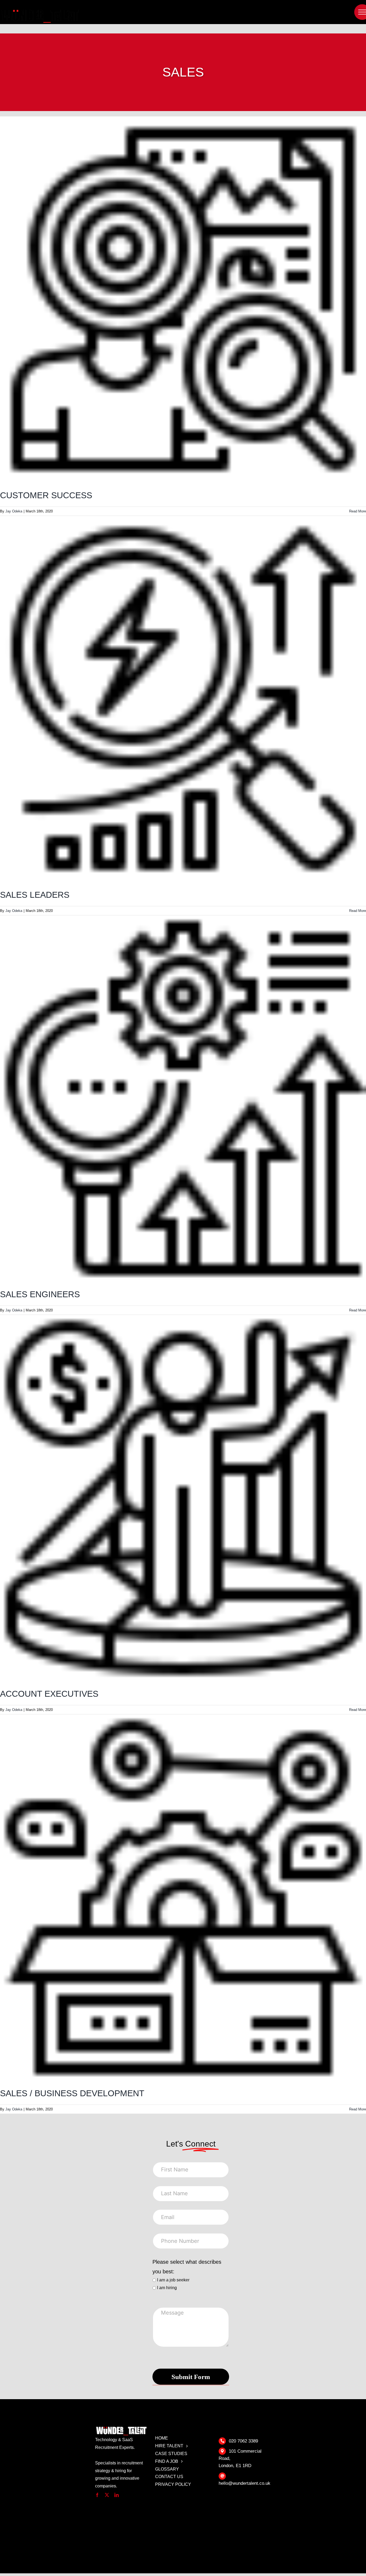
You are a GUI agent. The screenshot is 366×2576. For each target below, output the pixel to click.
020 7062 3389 (243, 2441)
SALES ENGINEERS (40, 1294)
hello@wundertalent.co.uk (244, 2483)
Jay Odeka (14, 511)
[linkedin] (117, 2495)
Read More (358, 511)
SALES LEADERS (35, 895)
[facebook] (97, 2495)
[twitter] (107, 2495)
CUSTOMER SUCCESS (46, 495)
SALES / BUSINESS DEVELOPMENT (72, 2093)
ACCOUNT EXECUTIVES (49, 1694)
